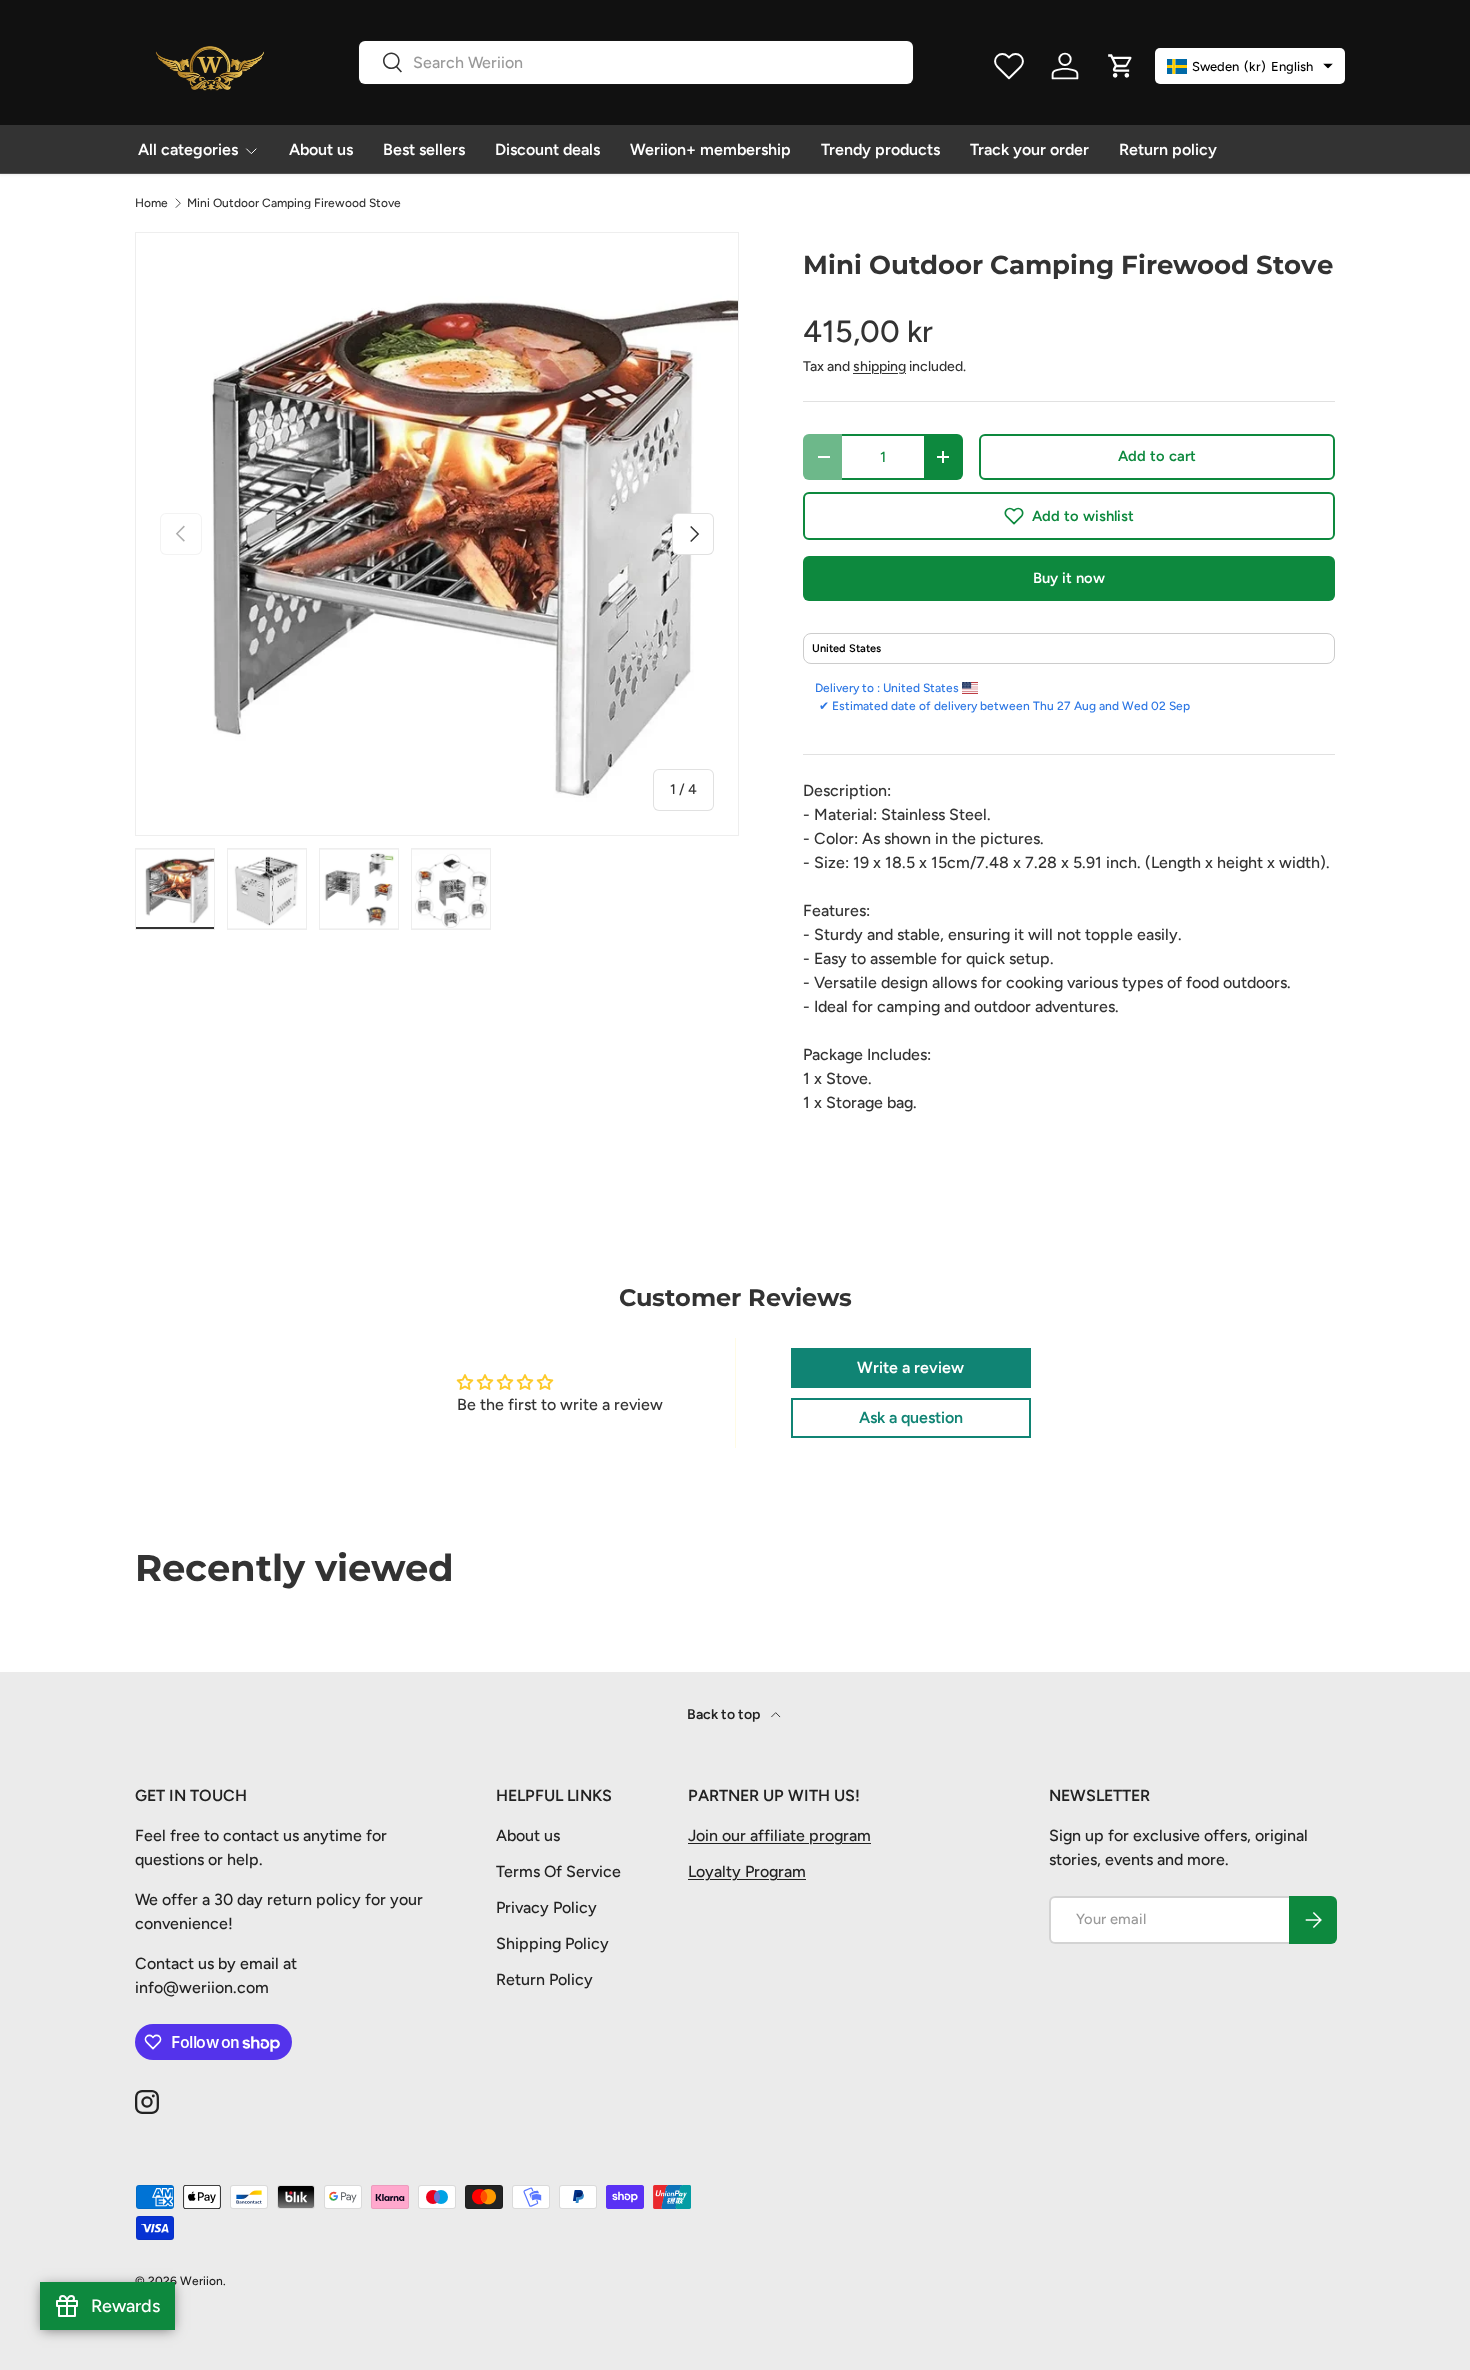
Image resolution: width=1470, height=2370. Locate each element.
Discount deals (547, 149)
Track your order (1029, 149)
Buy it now (1069, 578)
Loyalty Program (747, 1871)
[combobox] (636, 62)
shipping (879, 366)
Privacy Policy (546, 1907)
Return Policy (544, 1979)
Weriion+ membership (710, 149)
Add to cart (1157, 456)
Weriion (201, 2281)
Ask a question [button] (911, 1417)
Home (151, 203)
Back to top (725, 1714)
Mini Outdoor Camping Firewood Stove (294, 203)
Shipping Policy (552, 1943)
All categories (188, 149)
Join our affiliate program (779, 1835)
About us (321, 149)
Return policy (1168, 149)
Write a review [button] (910, 1367)
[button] (1069, 516)
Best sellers (424, 149)
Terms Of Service (558, 1871)
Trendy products (880, 149)
